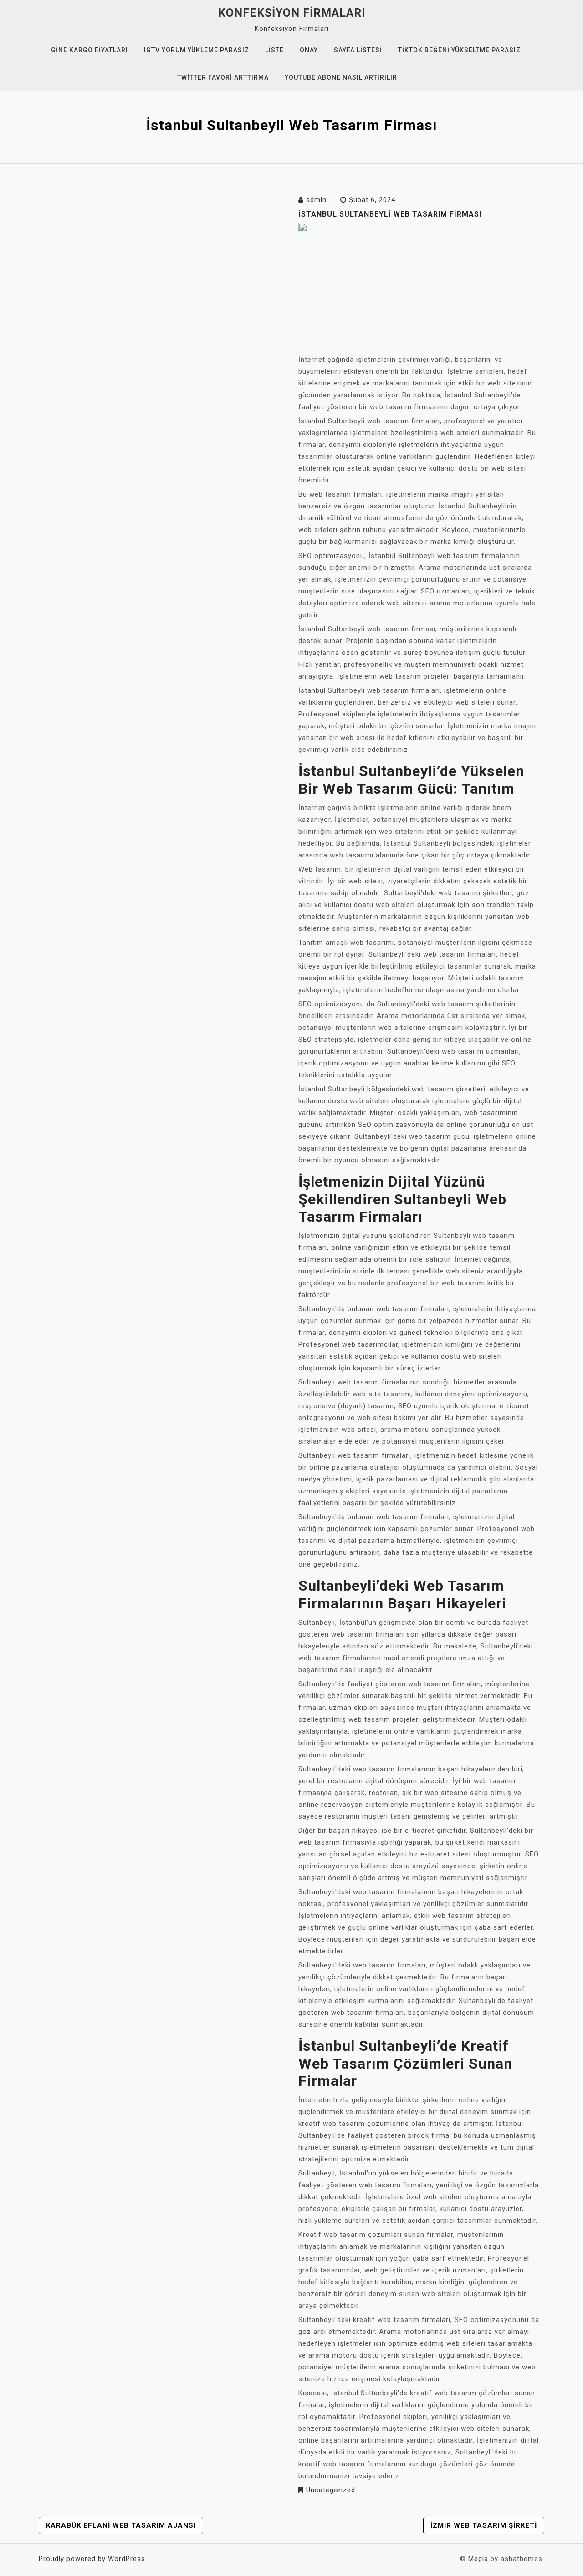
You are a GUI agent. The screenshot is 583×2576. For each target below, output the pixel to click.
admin (316, 200)
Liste (274, 50)
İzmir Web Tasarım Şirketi (484, 2525)
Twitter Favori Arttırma (223, 77)
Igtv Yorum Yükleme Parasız (197, 50)
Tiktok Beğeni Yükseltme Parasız (459, 50)
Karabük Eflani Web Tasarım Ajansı (121, 2525)
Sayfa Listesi (358, 50)
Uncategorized (331, 2490)
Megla (478, 2559)
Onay (309, 50)
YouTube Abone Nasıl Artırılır (341, 77)
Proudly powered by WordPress (92, 2559)
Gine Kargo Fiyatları (89, 50)
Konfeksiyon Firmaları (292, 13)
